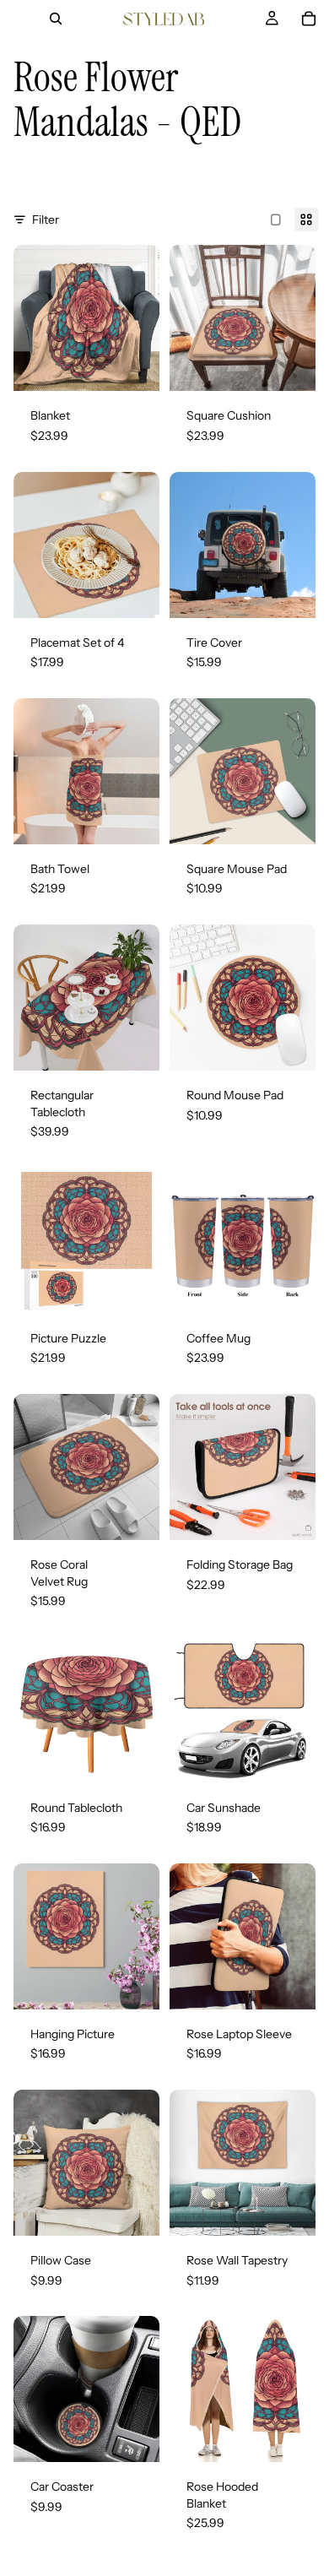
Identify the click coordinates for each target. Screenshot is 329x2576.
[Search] (56, 19)
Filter (46, 220)
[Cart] (309, 19)
